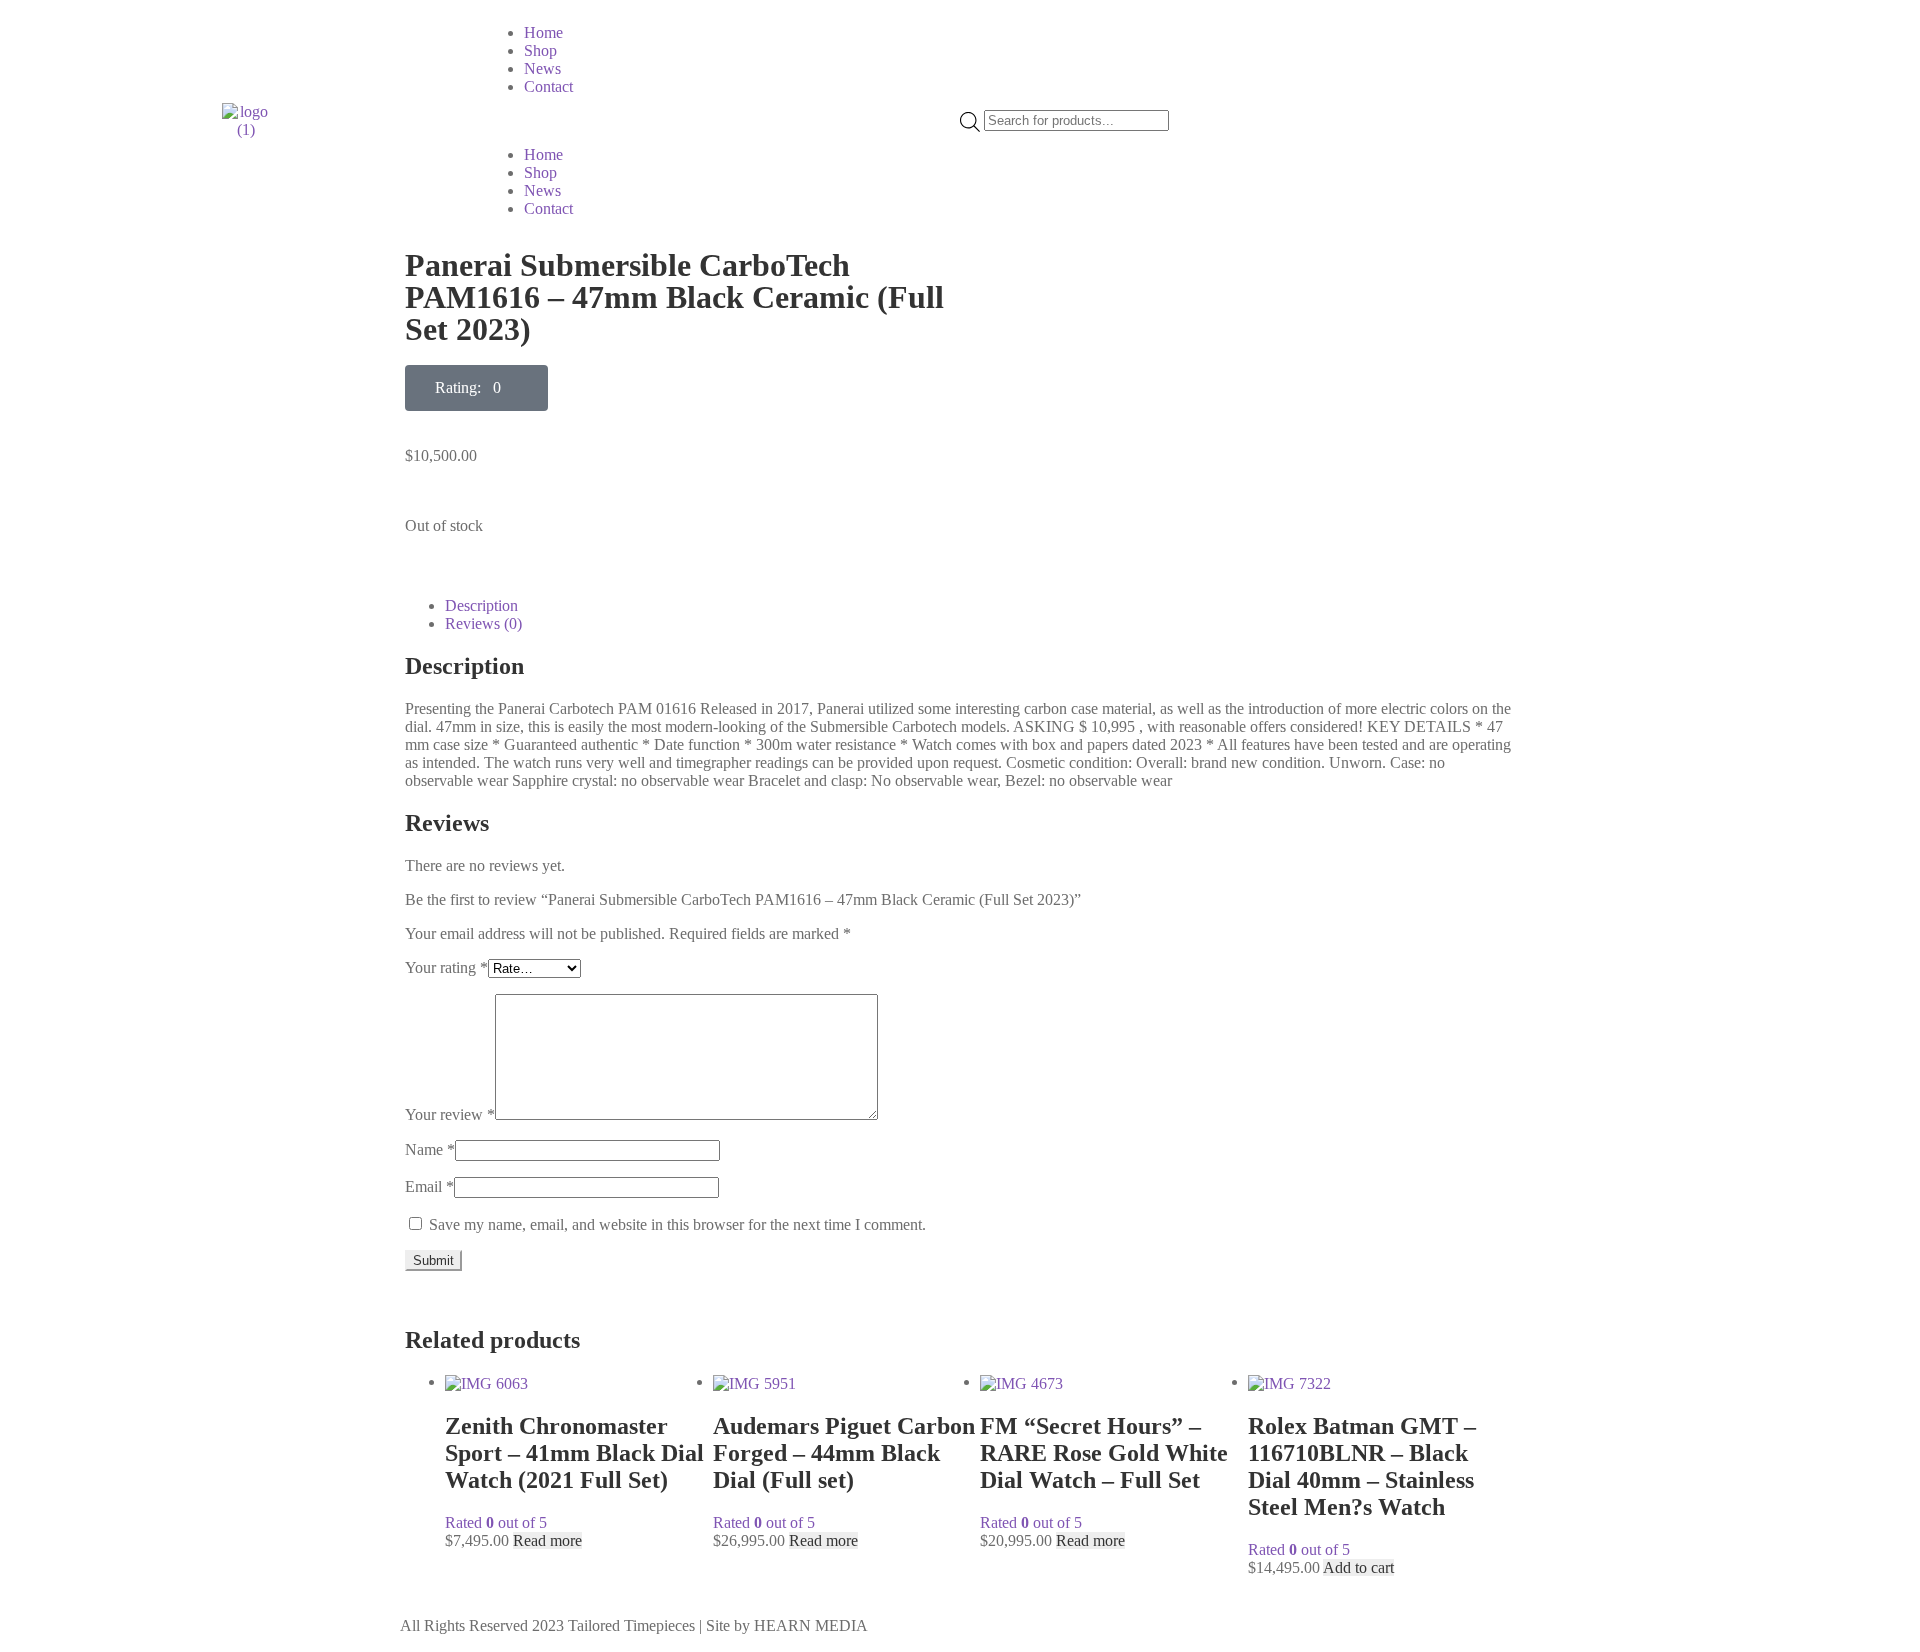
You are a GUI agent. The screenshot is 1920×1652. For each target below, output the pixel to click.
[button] (722, 121)
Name (430, 1149)
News (542, 68)
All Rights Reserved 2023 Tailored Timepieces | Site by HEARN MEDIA (634, 1625)
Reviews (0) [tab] (483, 623)
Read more (547, 1540)
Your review (450, 1114)
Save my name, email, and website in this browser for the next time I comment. (677, 1224)
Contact (548, 86)
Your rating (446, 967)
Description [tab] (481, 605)
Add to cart (1358, 1567)
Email (429, 1186)
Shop (540, 50)
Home (543, 32)
